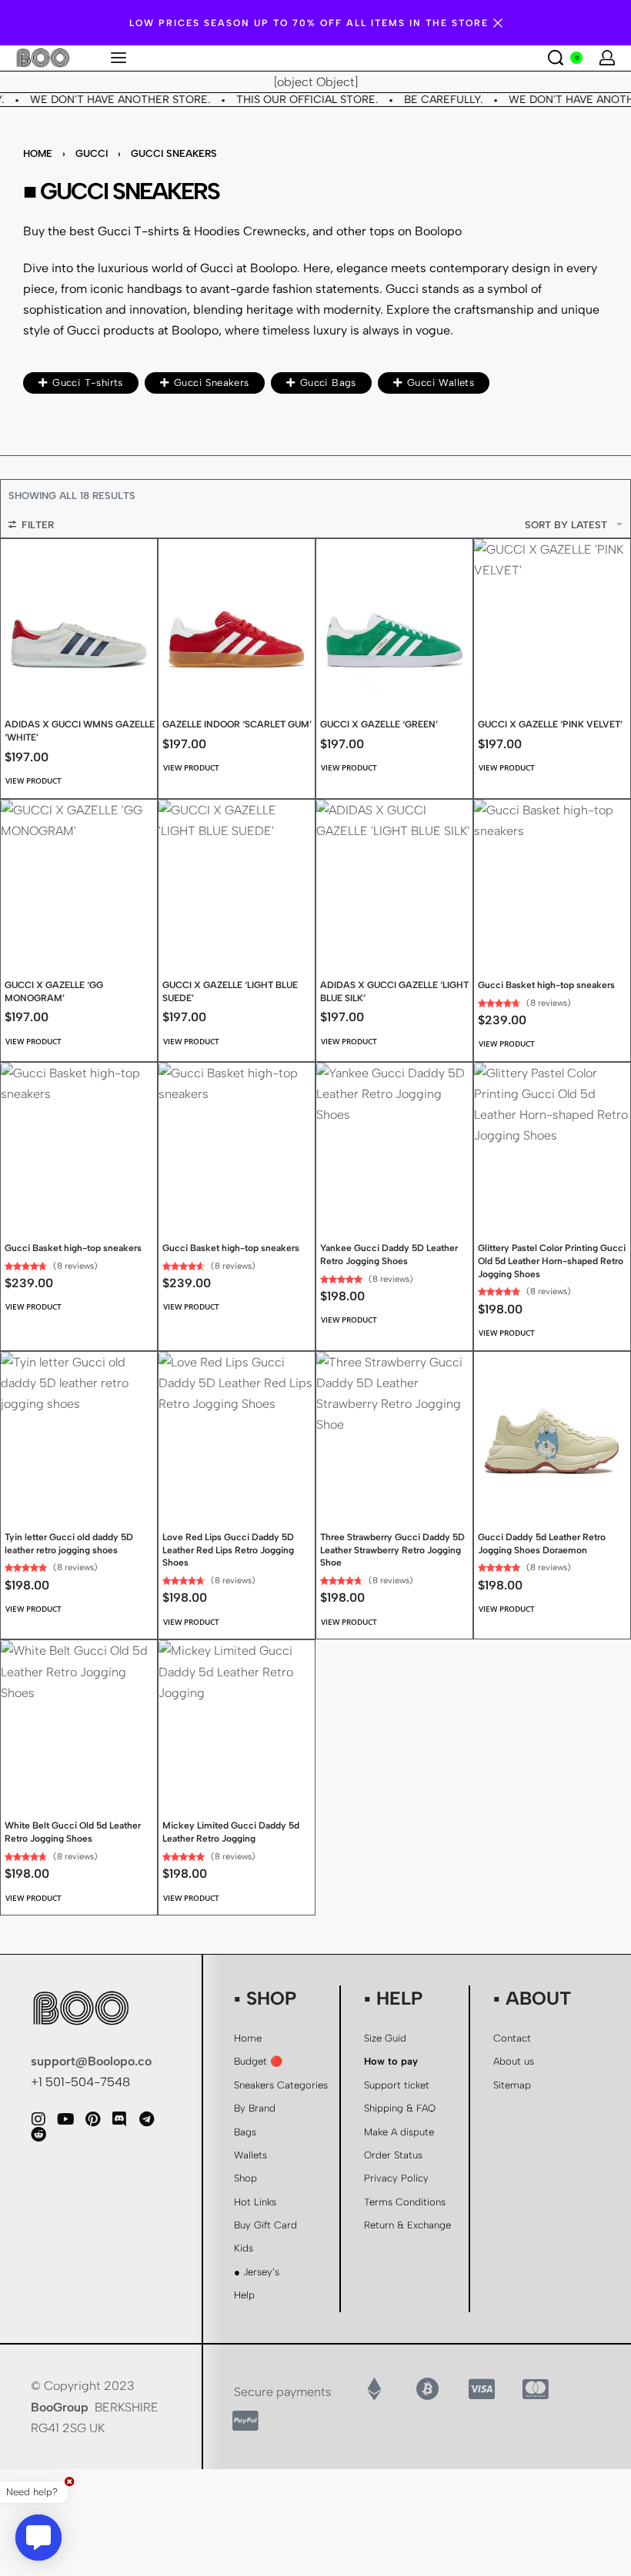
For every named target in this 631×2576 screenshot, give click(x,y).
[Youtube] (65, 2119)
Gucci (92, 153)
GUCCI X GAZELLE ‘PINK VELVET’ (550, 724)
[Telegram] (146, 2119)
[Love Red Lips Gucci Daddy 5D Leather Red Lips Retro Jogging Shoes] (237, 1430)
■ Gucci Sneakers (121, 191)
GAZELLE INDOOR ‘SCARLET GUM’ (237, 724)
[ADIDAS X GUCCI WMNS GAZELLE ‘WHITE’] (79, 617)
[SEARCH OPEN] (556, 58)
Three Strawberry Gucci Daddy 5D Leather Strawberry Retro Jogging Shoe (392, 1550)
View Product (33, 780)
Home (38, 153)
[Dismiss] (498, 23)
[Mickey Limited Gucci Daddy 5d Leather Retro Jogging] (237, 1718)
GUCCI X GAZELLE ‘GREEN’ (379, 724)
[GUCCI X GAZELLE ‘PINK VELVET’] (552, 617)
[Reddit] (38, 2135)
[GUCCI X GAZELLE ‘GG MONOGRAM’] (79, 878)
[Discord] (119, 2119)
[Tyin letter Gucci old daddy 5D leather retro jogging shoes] (79, 1430)
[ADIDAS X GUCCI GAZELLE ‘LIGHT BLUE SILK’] (394, 878)
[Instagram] (38, 2119)
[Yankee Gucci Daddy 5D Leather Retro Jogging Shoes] (394, 1141)
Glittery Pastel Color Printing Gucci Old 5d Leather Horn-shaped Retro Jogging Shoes (552, 1261)
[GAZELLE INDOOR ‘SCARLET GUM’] (237, 617)
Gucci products (111, 330)
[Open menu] (119, 58)
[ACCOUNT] (607, 58)
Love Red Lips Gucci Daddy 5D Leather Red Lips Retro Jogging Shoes (228, 1550)
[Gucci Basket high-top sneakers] (552, 878)
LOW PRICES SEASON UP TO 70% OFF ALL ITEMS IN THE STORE (309, 23)
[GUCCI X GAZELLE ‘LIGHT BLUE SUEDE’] (237, 878)
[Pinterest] (92, 2119)
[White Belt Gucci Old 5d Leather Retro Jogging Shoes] (79, 1718)
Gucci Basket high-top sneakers (546, 985)
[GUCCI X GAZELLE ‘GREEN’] (394, 617)
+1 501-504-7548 (80, 2082)
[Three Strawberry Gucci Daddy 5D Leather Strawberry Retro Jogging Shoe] (394, 1430)
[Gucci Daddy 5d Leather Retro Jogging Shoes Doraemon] (552, 1430)
